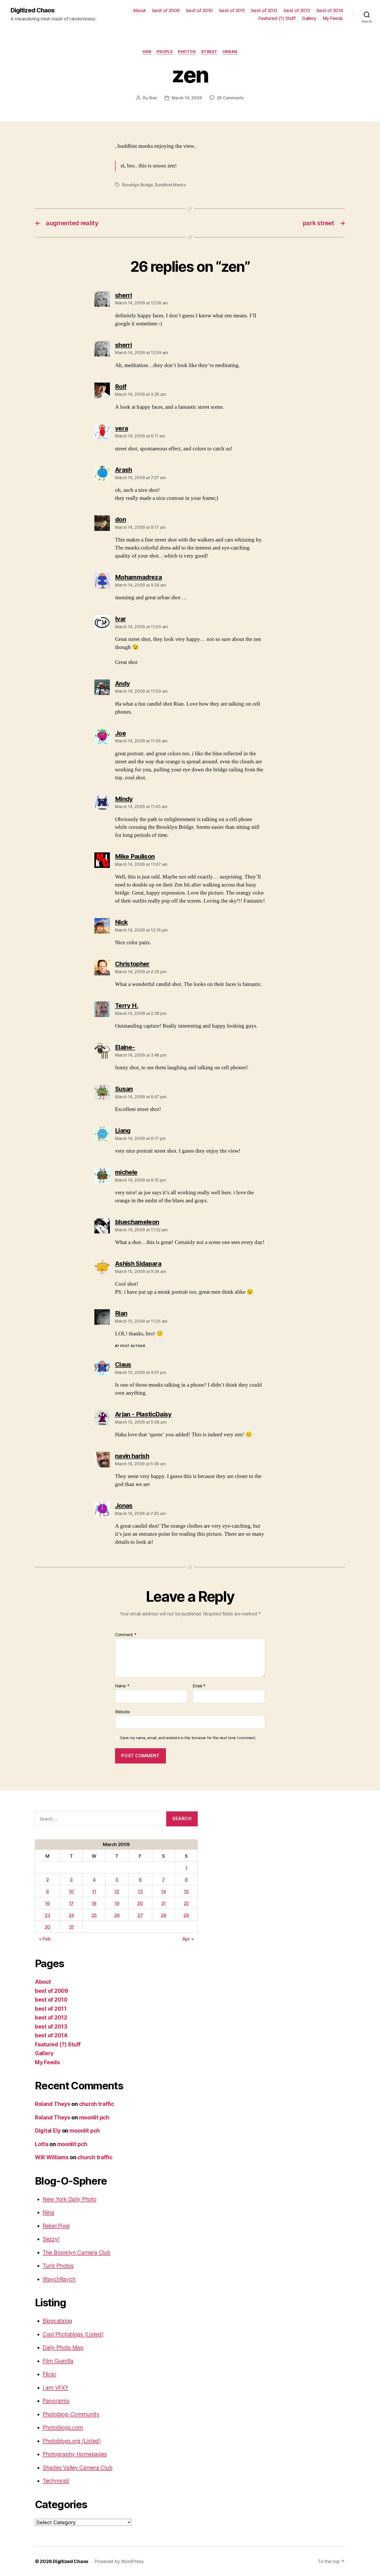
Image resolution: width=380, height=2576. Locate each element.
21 (164, 1903)
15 (186, 1891)
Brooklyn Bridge (138, 185)
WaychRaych (59, 2279)
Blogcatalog (57, 2321)
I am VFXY (56, 2388)
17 (71, 1903)
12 (117, 1891)
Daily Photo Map (63, 2348)
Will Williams (52, 2157)
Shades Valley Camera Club (77, 2468)
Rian (153, 98)
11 (94, 1891)
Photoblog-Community (71, 2414)
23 (47, 1915)
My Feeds (333, 18)
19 (117, 1903)
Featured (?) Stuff (277, 18)
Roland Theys (53, 2104)
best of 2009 (166, 10)
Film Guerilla (58, 2361)
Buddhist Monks (170, 185)
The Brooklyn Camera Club (77, 2253)
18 (94, 1903)
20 (140, 1903)
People (165, 52)
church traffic (97, 2104)
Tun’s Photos (58, 2266)
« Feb (45, 1939)
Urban (230, 52)
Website (122, 1712)
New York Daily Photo (70, 2199)
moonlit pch (94, 2117)
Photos (187, 52)
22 (186, 1903)
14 (163, 1891)
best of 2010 (199, 10)
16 (47, 1903)
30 (47, 1927)
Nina (48, 2212)
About (139, 10)
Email (199, 1686)
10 (71, 1891)
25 (94, 1915)
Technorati (56, 2481)
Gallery (309, 18)
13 (140, 1891)
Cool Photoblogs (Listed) (73, 2334)
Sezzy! (51, 2239)
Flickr (49, 2374)
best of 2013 (297, 10)
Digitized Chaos (32, 10)
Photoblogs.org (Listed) (72, 2441)
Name (122, 1686)
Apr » (188, 1939)
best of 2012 (264, 10)
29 (186, 1915)
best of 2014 (330, 10)
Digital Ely (48, 2131)
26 (117, 1915)
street (209, 52)
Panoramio (56, 2401)
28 (163, 1915)
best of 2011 (232, 10)
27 (140, 1915)
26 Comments (230, 98)
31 (71, 1927)
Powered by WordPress (119, 2561)
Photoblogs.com (63, 2428)
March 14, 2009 (187, 98)
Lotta (42, 2144)
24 (71, 1915)
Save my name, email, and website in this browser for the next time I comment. (188, 1738)
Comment (126, 1635)
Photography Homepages (75, 2454)
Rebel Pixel (56, 2226)
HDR (147, 52)
